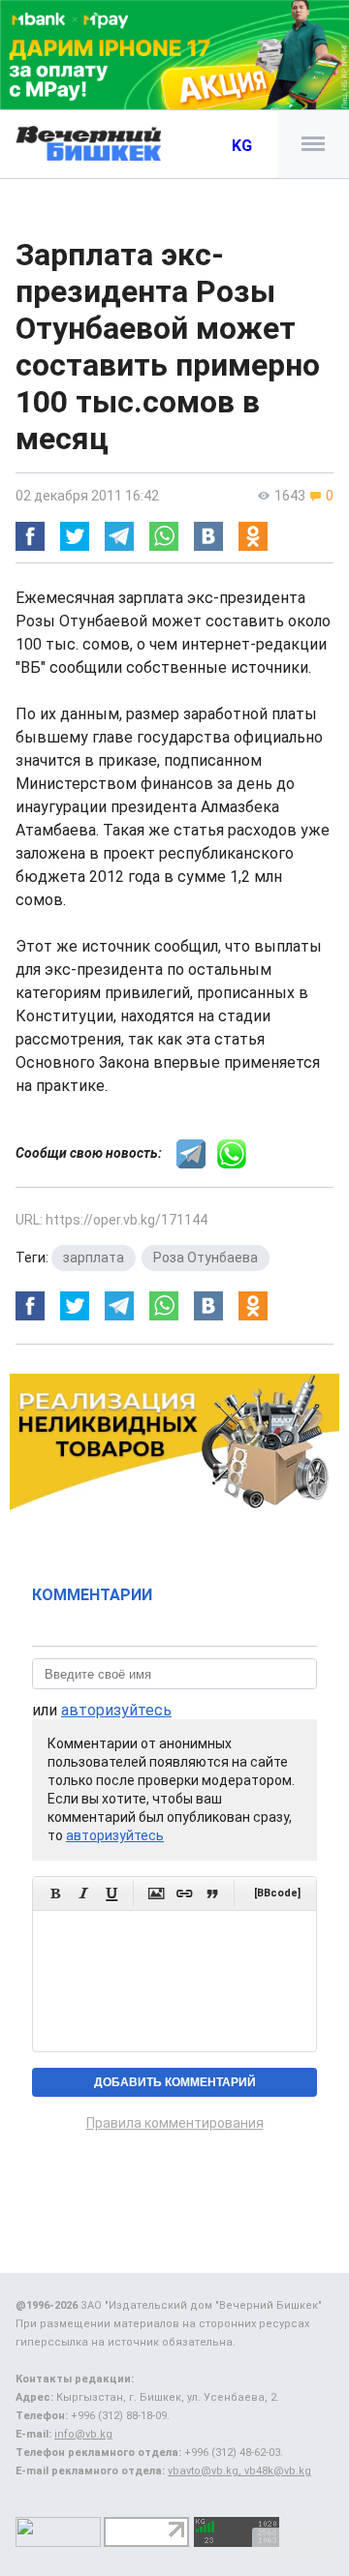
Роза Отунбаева (206, 1258)
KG (242, 146)
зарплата (94, 1258)
